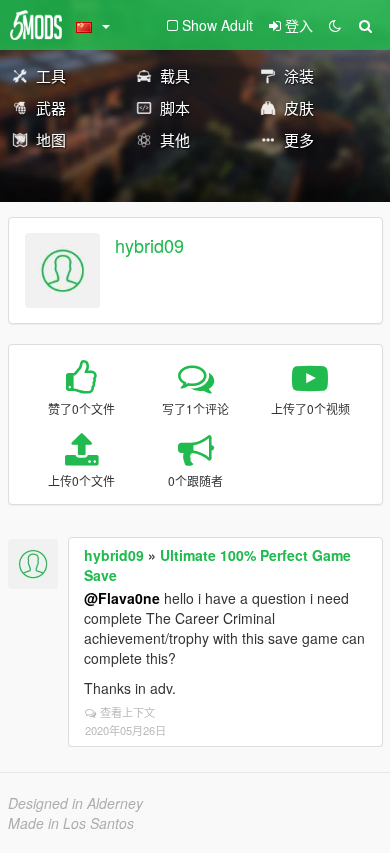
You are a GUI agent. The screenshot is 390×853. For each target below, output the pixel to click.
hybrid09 (149, 245)
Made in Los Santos (71, 823)
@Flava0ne (122, 598)
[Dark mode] (335, 25)
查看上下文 (127, 712)
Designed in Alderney (75, 803)
